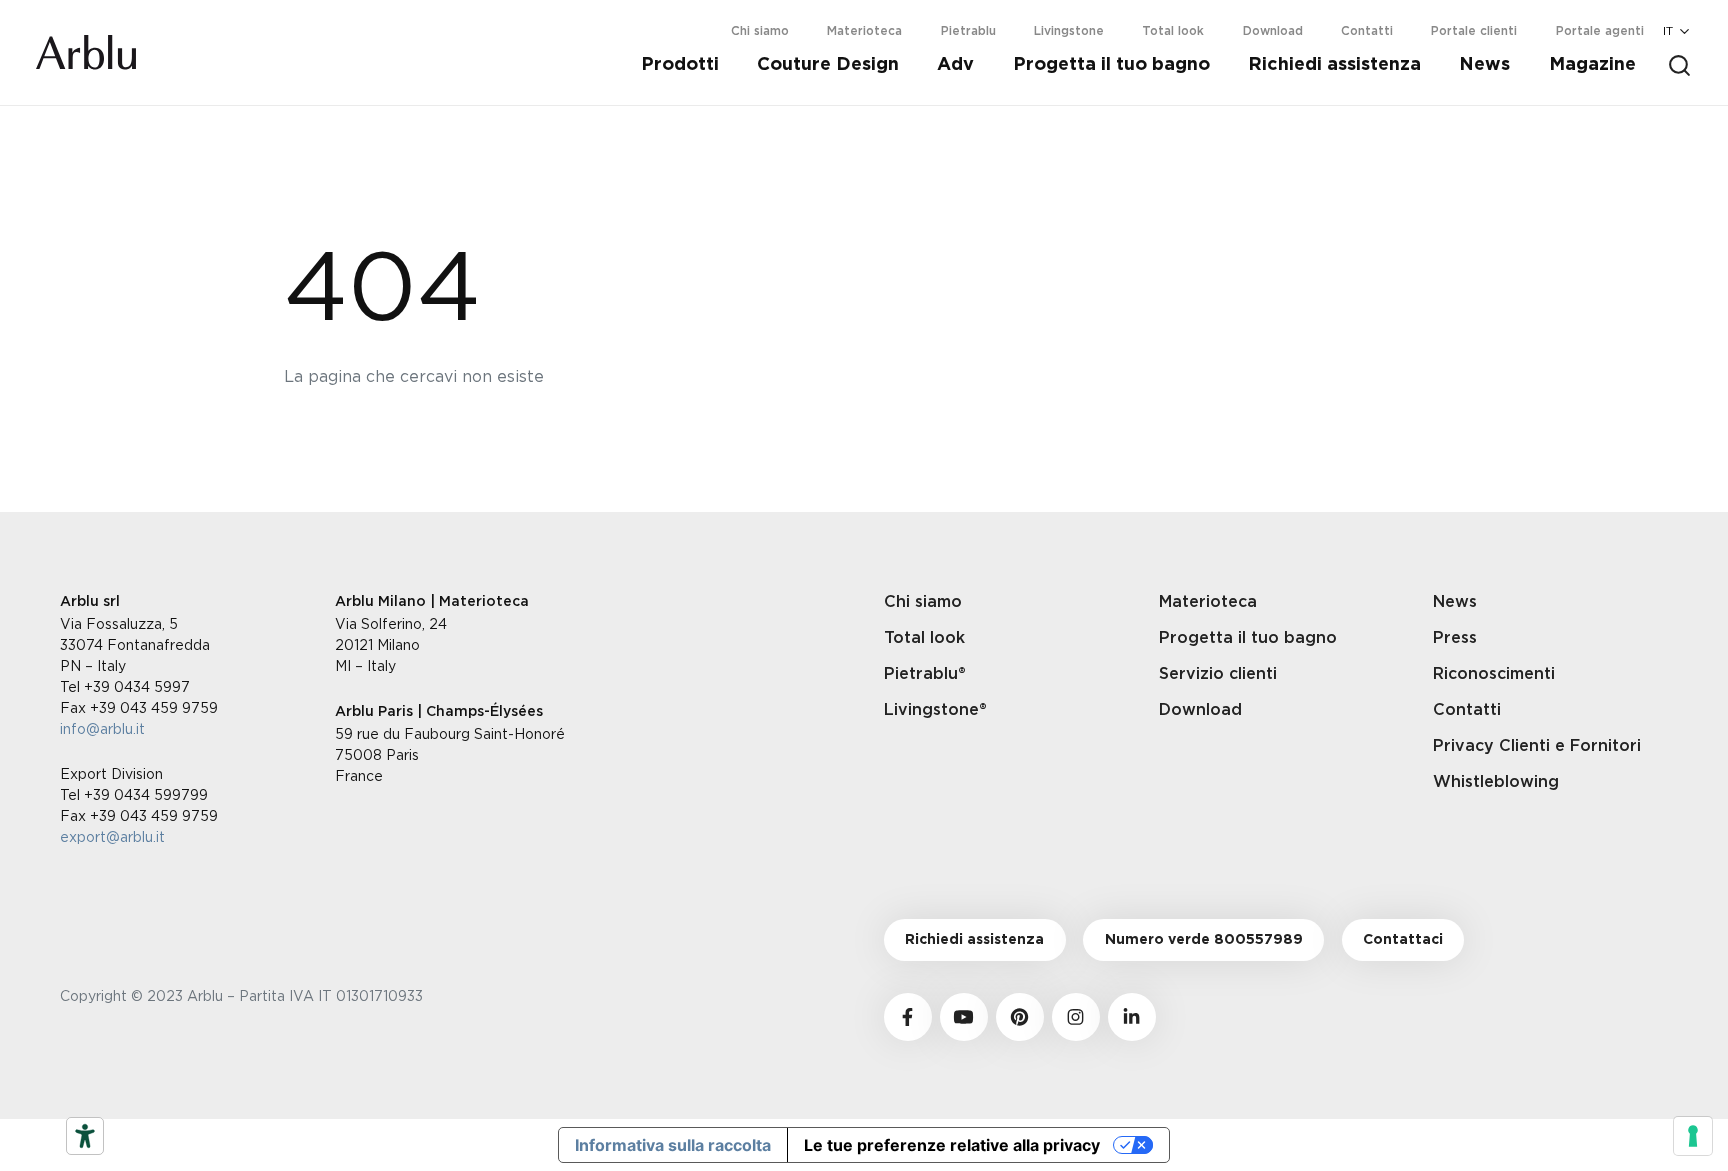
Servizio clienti (1218, 674)
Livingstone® (935, 710)
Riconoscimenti (1494, 674)
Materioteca (864, 31)
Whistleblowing (1496, 782)
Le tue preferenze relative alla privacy (952, 1145)
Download (1273, 31)
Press (1455, 638)
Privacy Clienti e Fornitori (1537, 746)
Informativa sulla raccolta (673, 1145)
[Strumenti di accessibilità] (85, 1136)
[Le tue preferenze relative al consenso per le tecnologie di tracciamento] (1693, 1136)
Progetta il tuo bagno (1111, 65)
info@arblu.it (102, 728)
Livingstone (1069, 31)
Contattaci (1403, 940)
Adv (955, 65)
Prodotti (680, 65)
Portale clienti (1474, 31)
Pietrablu (968, 31)
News (1484, 65)
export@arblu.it (112, 836)
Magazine (1592, 65)
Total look (1173, 31)
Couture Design (828, 65)
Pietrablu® (925, 674)
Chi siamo (760, 31)
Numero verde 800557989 (1204, 940)
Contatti (1367, 31)
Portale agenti (1600, 31)
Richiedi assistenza (1334, 65)
